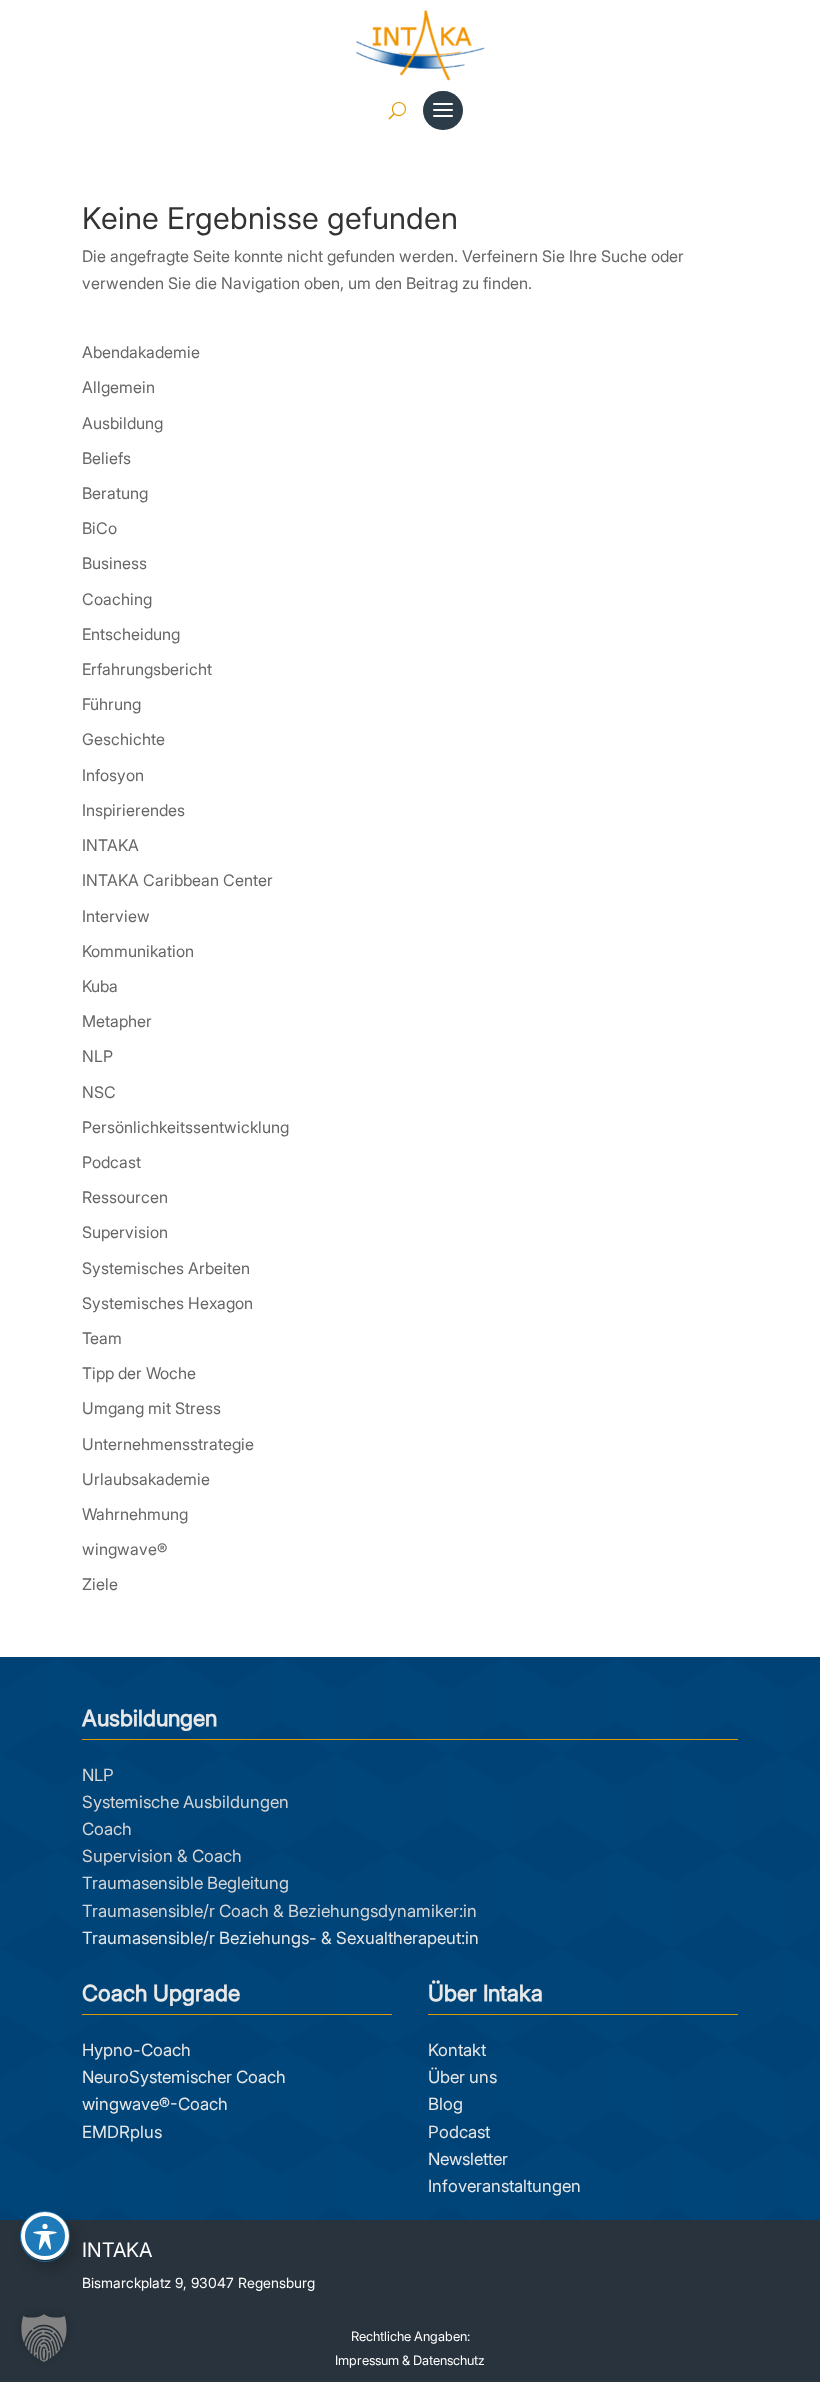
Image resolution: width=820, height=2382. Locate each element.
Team (102, 1338)
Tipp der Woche (139, 1373)
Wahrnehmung (135, 1514)
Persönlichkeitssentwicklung (185, 1127)
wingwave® (124, 1549)
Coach (107, 1829)
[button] (44, 2338)
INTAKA (110, 845)
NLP (97, 1056)
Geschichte (123, 739)
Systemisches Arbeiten (166, 1268)
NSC (99, 1092)
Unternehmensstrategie (168, 1444)
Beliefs (106, 458)
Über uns (462, 2077)
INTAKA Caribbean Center (177, 880)
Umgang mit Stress (151, 1408)
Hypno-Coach (136, 2050)
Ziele (100, 1584)
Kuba (100, 986)
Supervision (125, 1232)
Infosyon (113, 775)
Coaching (117, 599)
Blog (445, 2104)
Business (114, 563)
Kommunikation (138, 951)
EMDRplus (122, 2132)
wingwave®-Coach (155, 2104)
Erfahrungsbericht (147, 669)
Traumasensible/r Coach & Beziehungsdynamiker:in (279, 1911)
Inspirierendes (133, 810)
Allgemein (118, 387)
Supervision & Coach (162, 1856)
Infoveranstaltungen (504, 2186)
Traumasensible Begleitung (185, 1883)
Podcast (111, 1162)
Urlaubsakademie (146, 1479)
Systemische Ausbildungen (185, 1802)
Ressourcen (125, 1197)
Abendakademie (141, 352)
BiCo (99, 528)
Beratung (115, 493)
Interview (116, 916)
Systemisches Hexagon (167, 1303)
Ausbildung (122, 423)
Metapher (117, 1021)
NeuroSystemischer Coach (184, 2077)
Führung (111, 704)
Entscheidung (131, 634)
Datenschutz (449, 2360)
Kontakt (457, 2050)
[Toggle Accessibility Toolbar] (45, 2236)
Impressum (367, 2360)
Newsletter (468, 2159)
